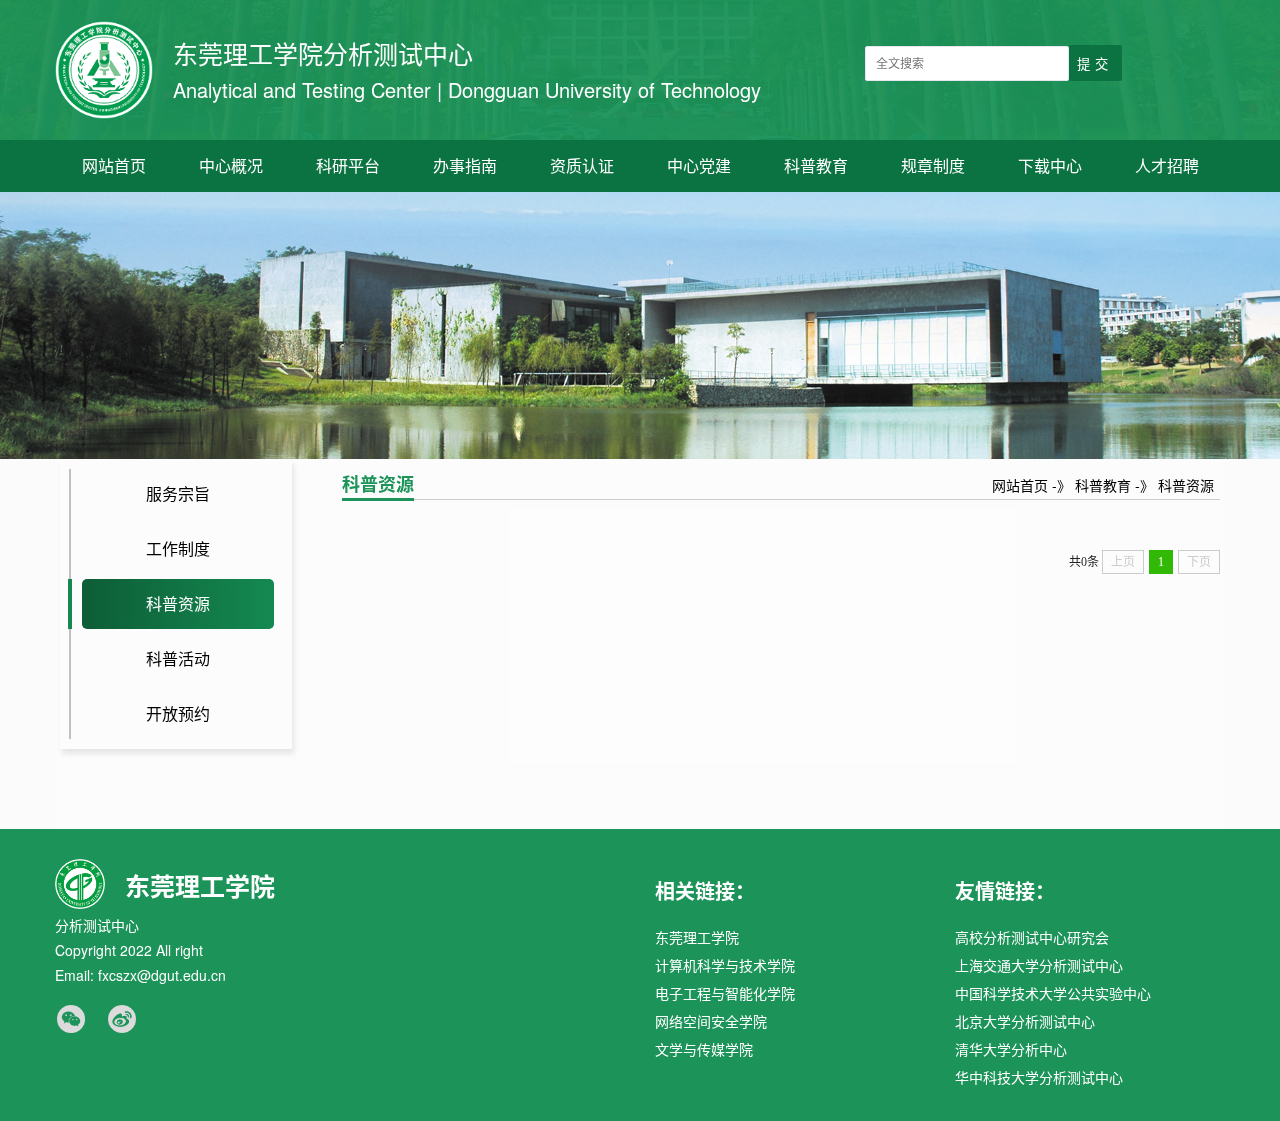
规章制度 (933, 165)
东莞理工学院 (697, 937)
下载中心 (1050, 165)
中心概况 (231, 165)
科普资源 (178, 603)
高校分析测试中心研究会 (1032, 937)
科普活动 (178, 658)
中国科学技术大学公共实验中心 (1053, 993)
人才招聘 (1167, 165)
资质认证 (582, 165)
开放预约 (178, 713)
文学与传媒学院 (704, 1049)
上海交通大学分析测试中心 (1039, 965)
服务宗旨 (178, 493)
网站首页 (114, 165)
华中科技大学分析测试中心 (1039, 1077)
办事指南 (465, 165)
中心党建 (699, 165)
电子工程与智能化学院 (725, 993)
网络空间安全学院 (711, 1021)
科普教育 (816, 165)
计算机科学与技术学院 (725, 965)
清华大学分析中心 (1011, 1049)
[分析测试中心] (104, 70)
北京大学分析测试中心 (1025, 1021)
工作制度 (178, 548)
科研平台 (348, 165)
